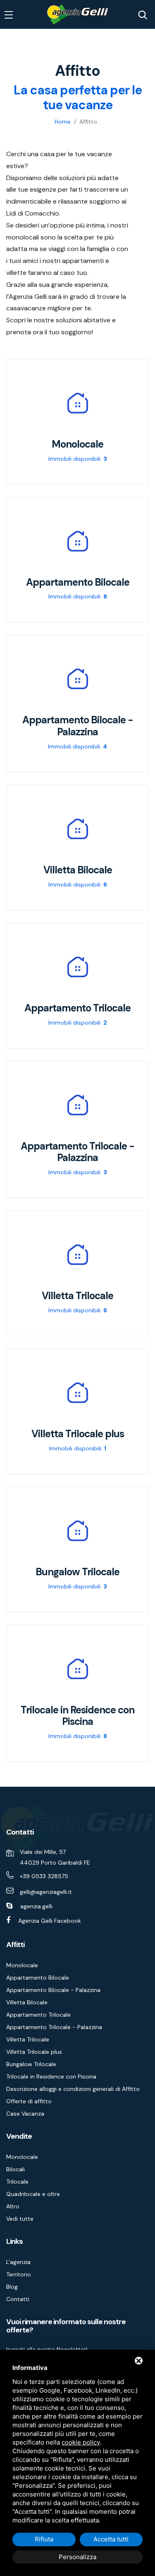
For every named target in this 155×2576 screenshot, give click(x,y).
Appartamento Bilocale (38, 1978)
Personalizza (77, 2557)
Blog (12, 2287)
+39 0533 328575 (44, 1876)
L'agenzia (18, 2262)
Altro (13, 2206)
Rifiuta (44, 2539)
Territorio (19, 2274)
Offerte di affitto (29, 2101)
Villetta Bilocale (27, 2002)
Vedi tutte (20, 2219)
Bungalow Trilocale (31, 2064)
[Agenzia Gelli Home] (77, 15)
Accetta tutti (111, 2539)
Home (63, 122)
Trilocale (17, 2182)
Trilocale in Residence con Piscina (51, 2076)
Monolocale (22, 1965)
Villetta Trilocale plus (34, 2052)
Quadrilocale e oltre (33, 2194)
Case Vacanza (25, 2114)
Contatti (18, 2299)
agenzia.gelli (36, 1906)
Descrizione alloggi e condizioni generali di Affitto (73, 2089)
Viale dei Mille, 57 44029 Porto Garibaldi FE (55, 1857)
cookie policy (81, 2442)
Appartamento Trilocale (38, 2015)
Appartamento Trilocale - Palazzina (54, 2027)
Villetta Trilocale (28, 2039)
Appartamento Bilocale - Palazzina (53, 1990)
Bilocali (15, 2169)
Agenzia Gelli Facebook (50, 1921)
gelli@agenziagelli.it (46, 1892)
